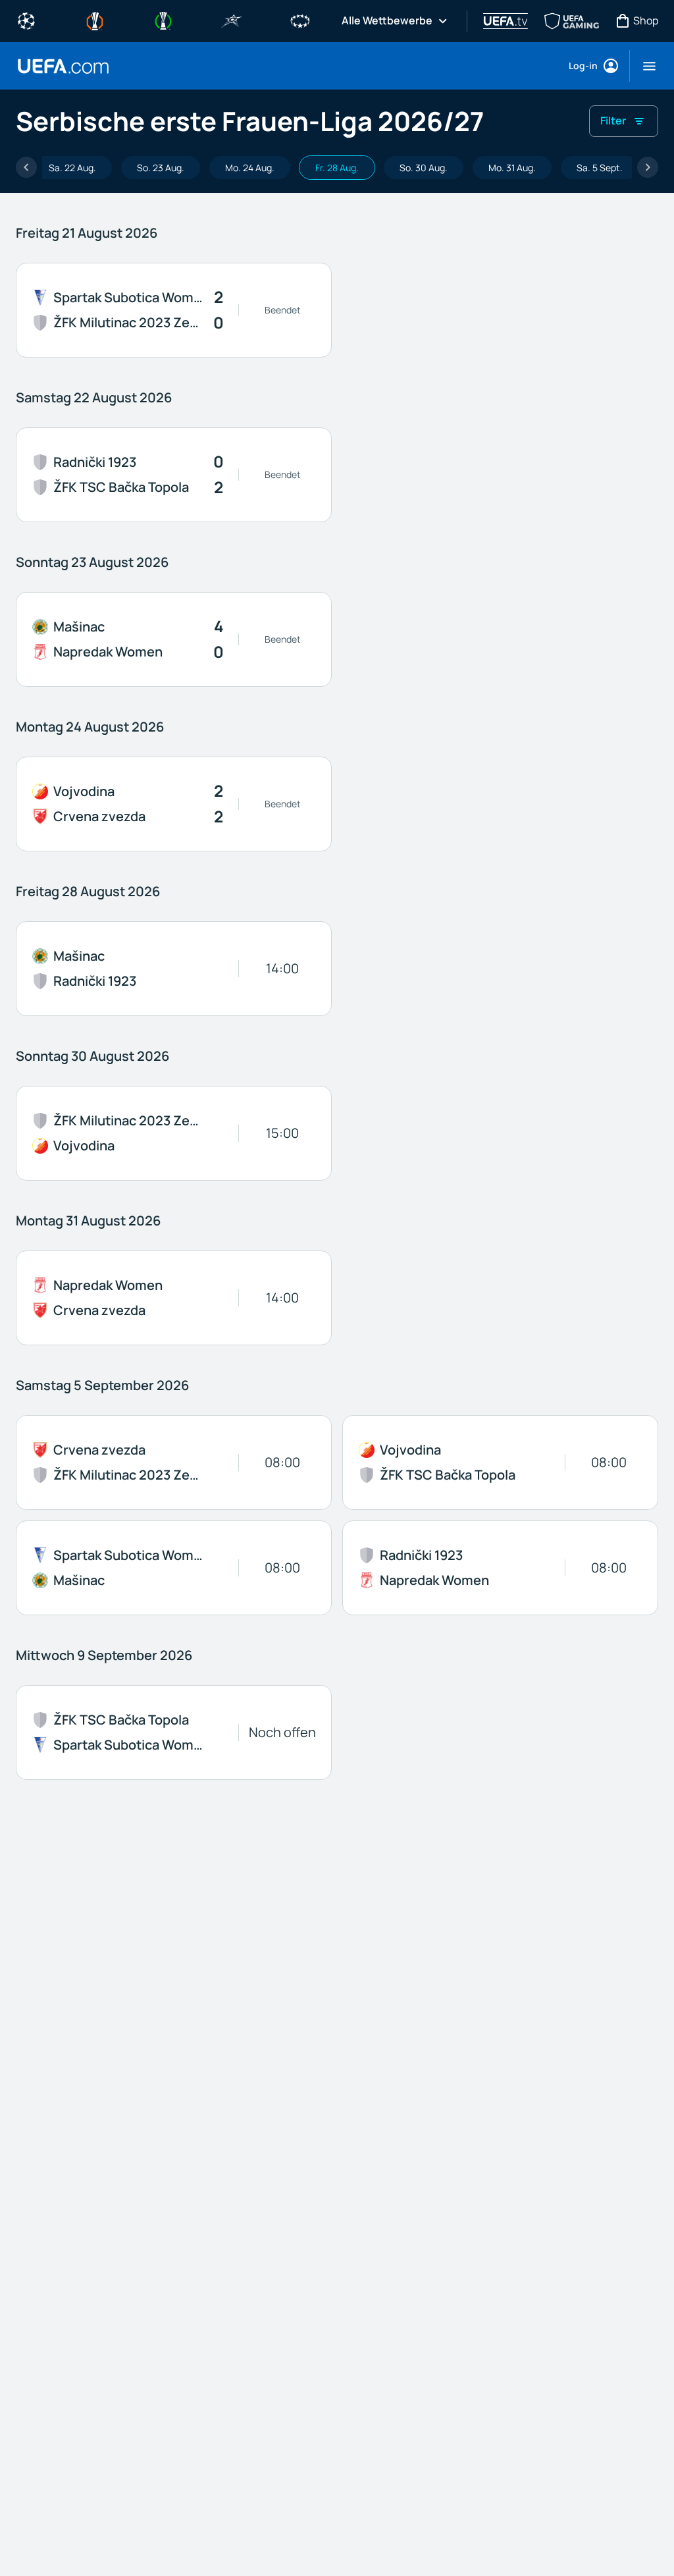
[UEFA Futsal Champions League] (232, 20)
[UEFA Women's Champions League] (300, 20)
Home (63, 66)
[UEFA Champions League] (26, 20)
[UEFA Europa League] (95, 20)
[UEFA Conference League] (163, 20)
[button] (644, 66)
